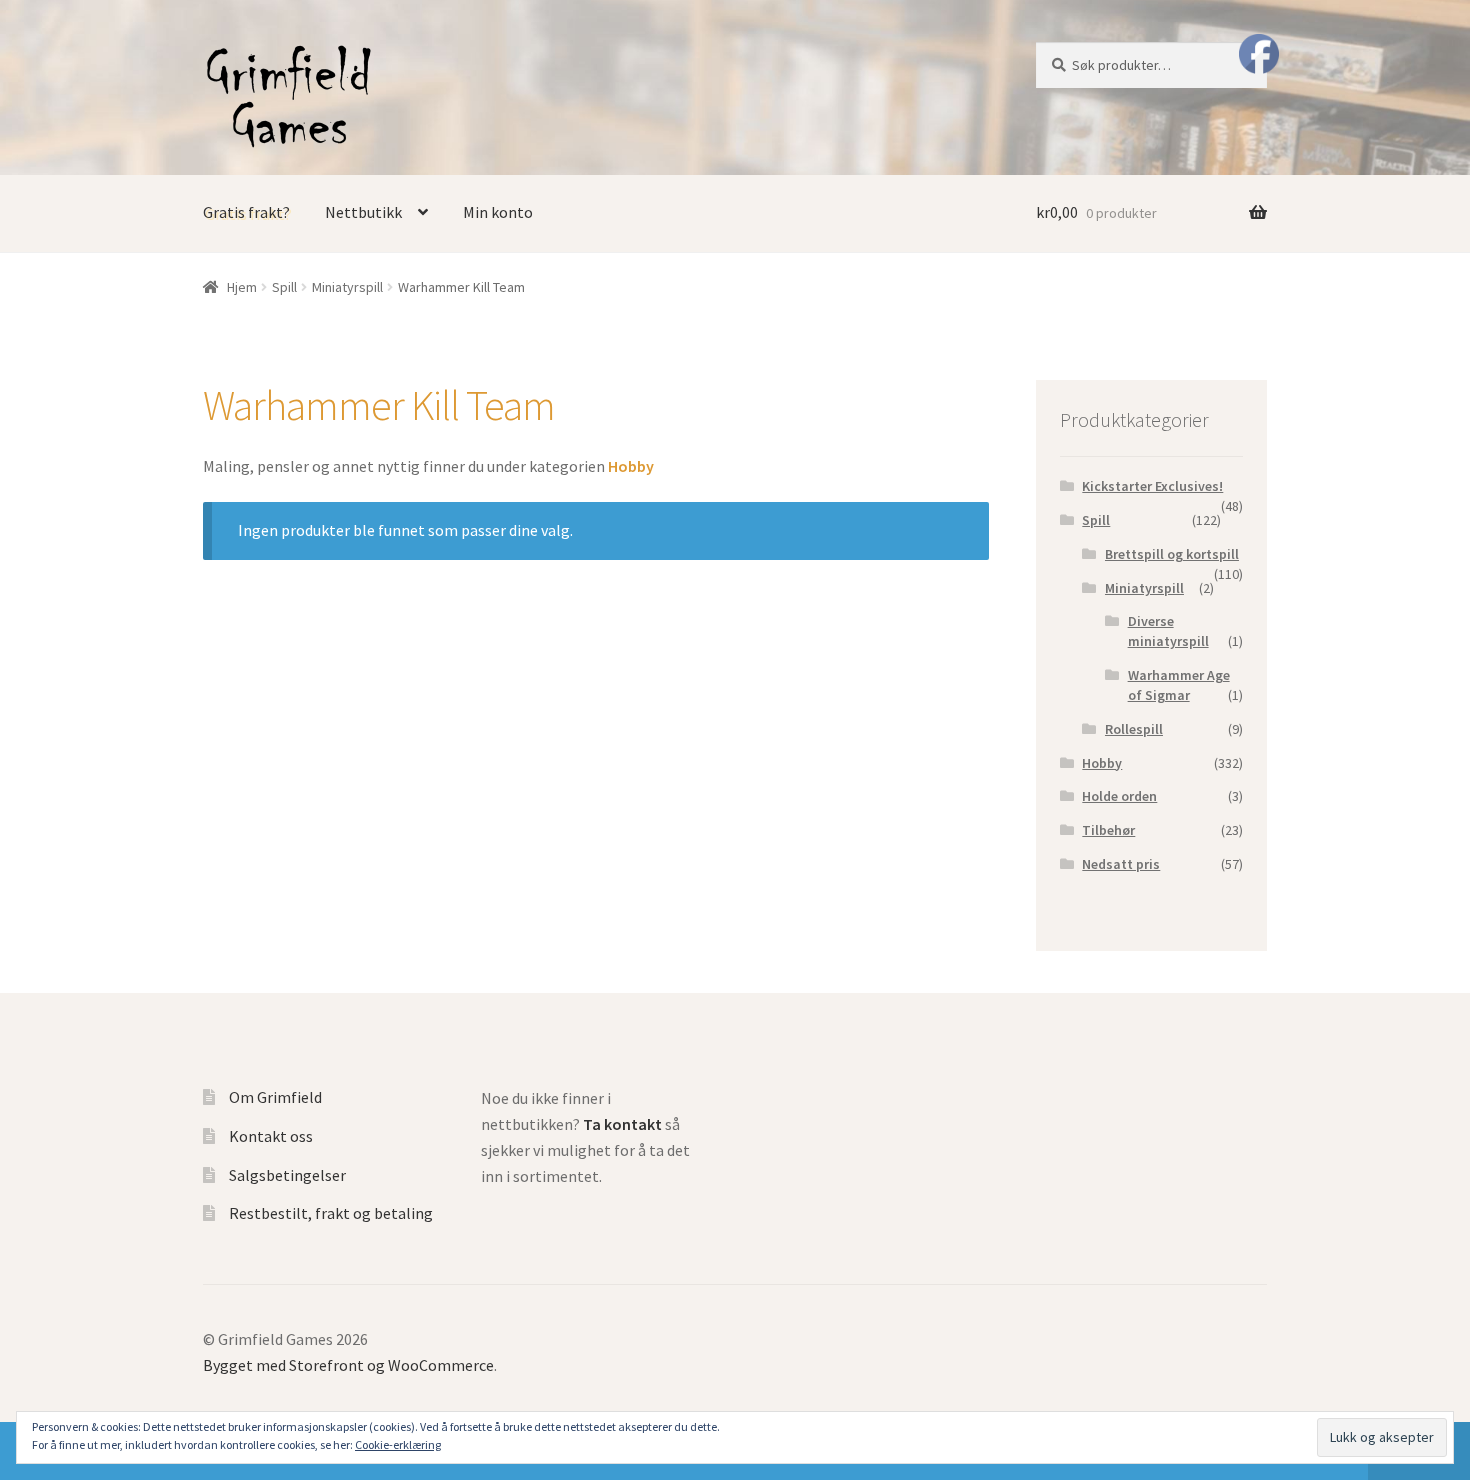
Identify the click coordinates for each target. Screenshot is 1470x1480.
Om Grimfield (275, 1097)
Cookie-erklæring (398, 1444)
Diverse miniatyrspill (1168, 631)
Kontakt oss (271, 1136)
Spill (284, 287)
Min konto (498, 212)
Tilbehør (1108, 830)
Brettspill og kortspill (1172, 554)
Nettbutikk (363, 212)
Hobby (1102, 763)
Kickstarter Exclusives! (1152, 486)
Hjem (242, 287)
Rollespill (1134, 729)
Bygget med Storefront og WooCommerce (348, 1365)
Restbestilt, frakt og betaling (331, 1213)
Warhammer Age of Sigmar (1179, 685)
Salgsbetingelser (287, 1175)
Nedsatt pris (1121, 864)
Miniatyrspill (347, 287)
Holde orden (1119, 796)
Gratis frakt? (246, 212)
